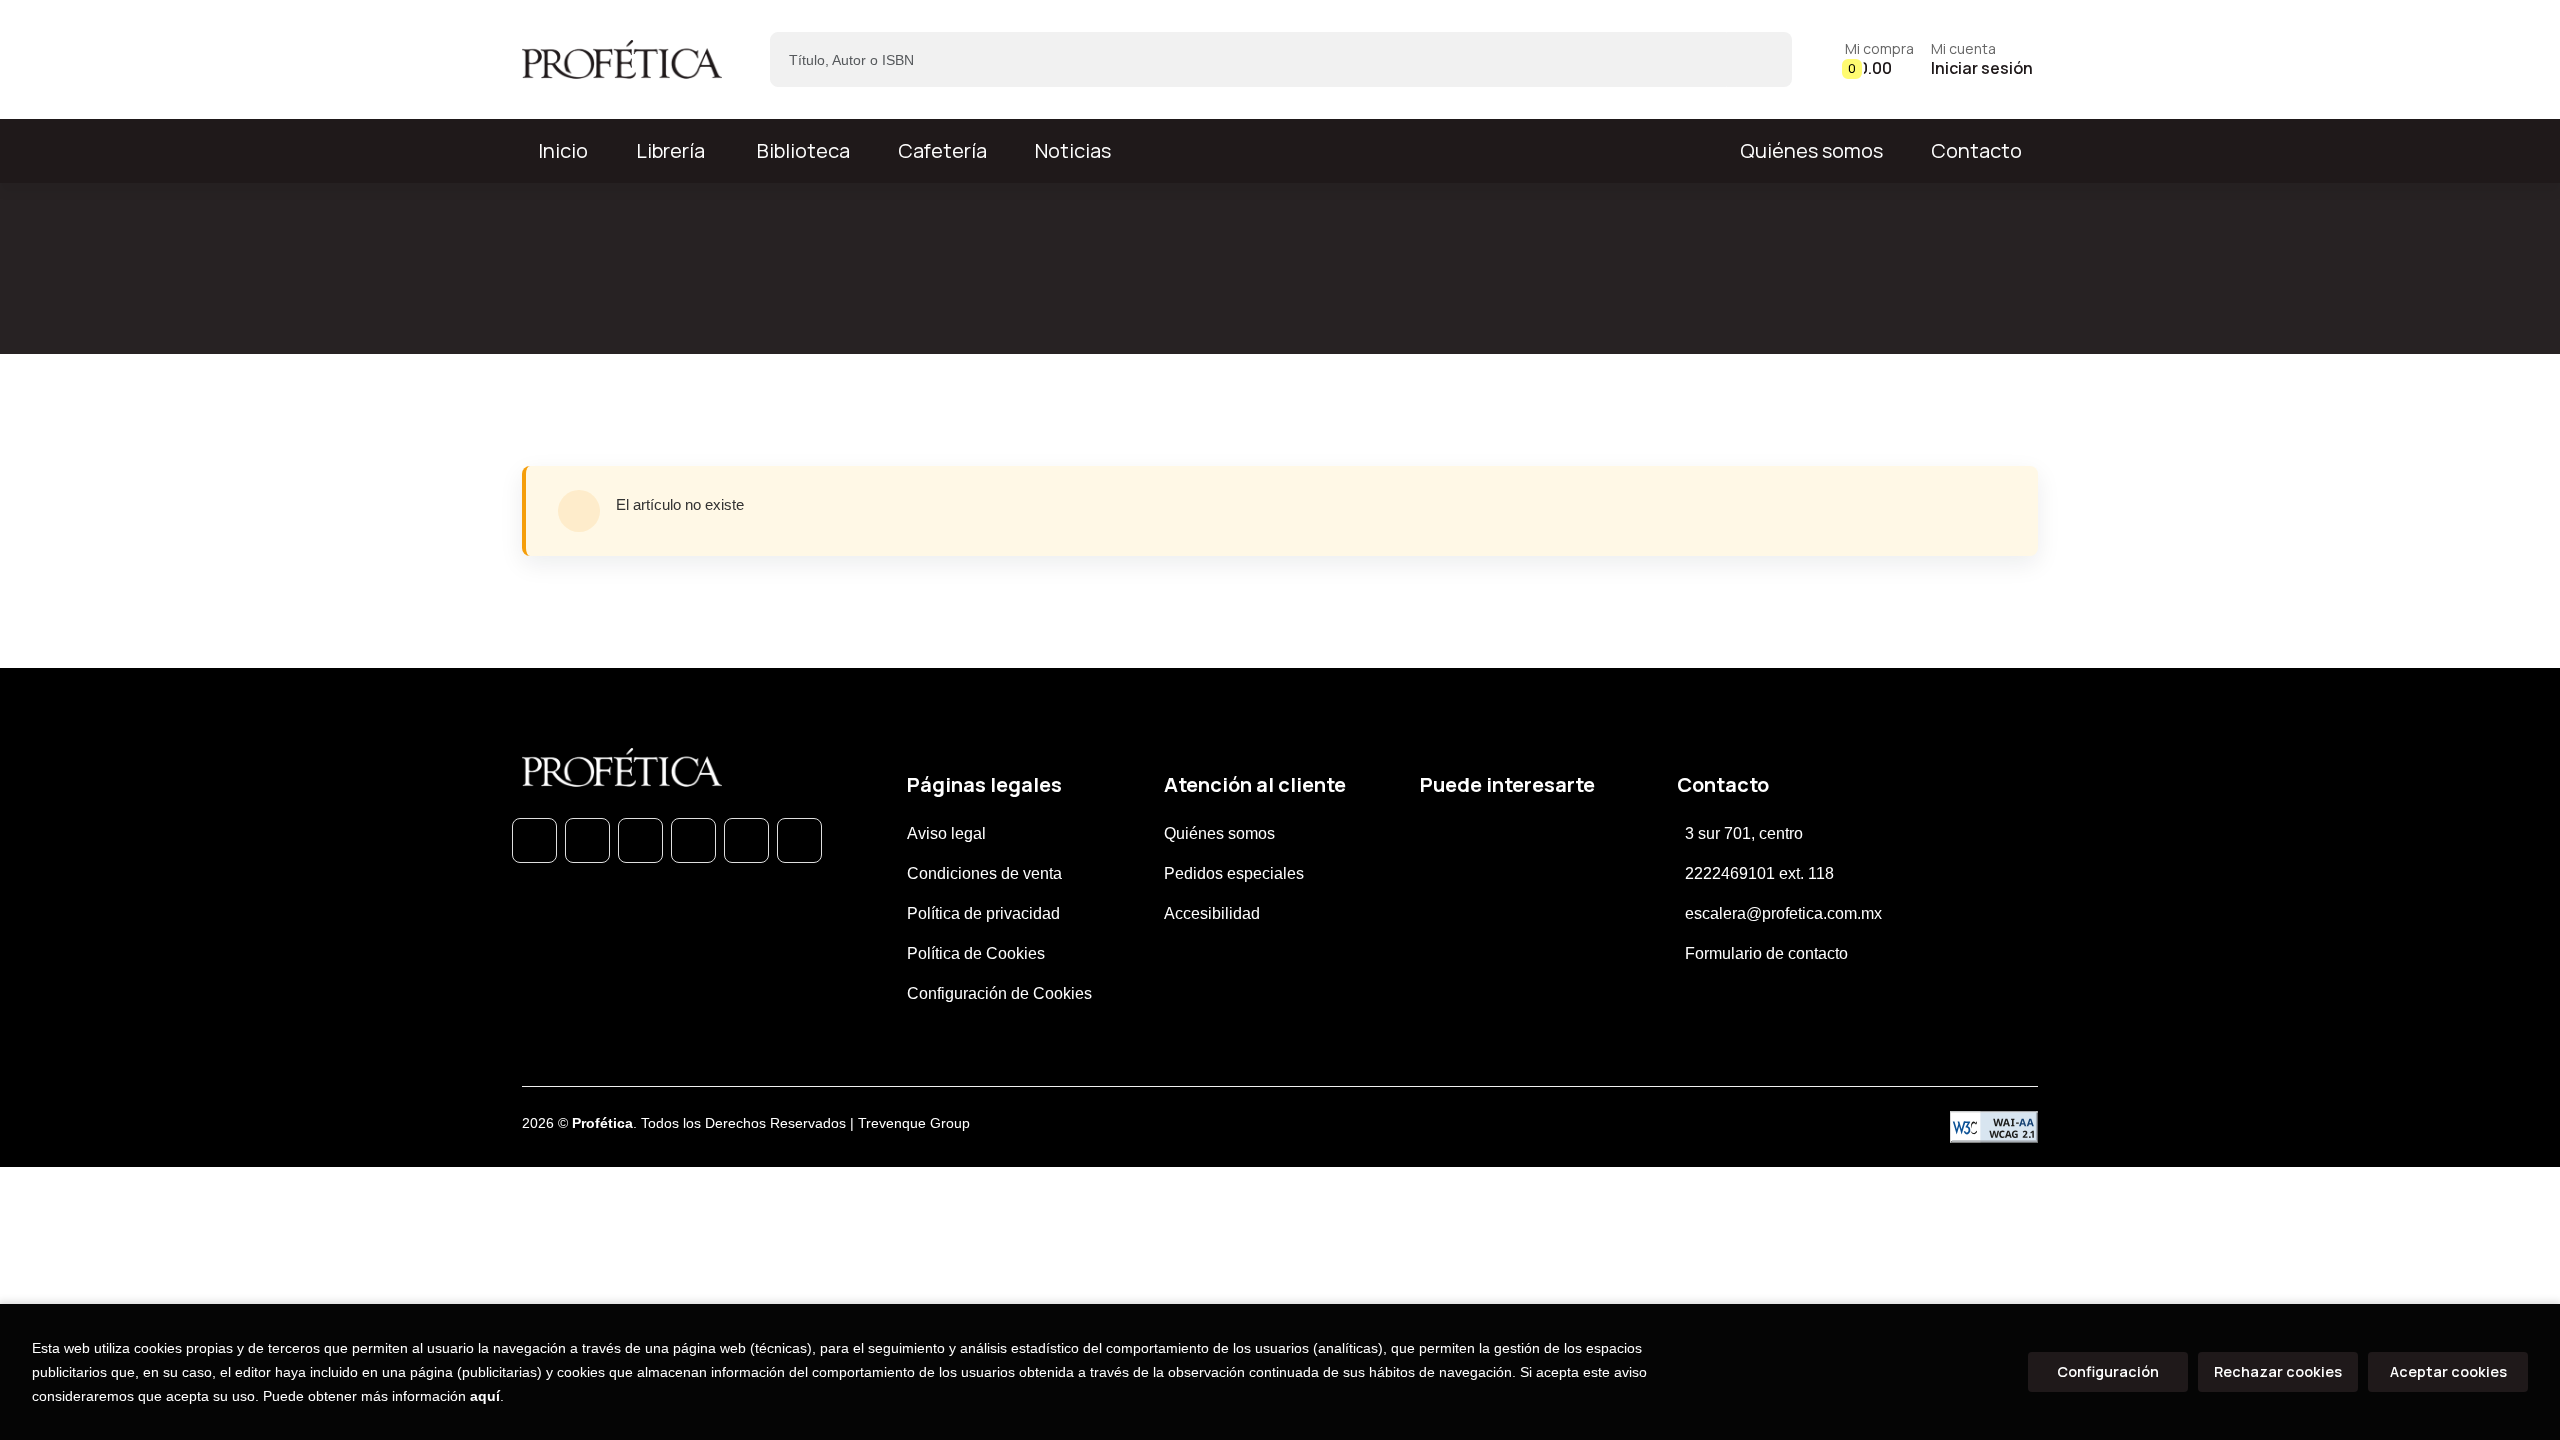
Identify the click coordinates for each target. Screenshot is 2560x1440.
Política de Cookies (976, 953)
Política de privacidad (983, 913)
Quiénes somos (1811, 150)
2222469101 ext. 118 (1759, 873)
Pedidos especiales (1234, 873)
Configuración (2108, 1371)
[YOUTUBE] (799, 840)
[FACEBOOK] (587, 840)
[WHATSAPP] (534, 840)
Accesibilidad (1212, 913)
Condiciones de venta (984, 873)
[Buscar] (1759, 59)
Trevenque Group (914, 1123)
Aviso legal (946, 833)
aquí (485, 1396)
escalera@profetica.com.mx (1783, 913)
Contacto (1976, 150)
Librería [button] (670, 150)
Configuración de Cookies (999, 993)
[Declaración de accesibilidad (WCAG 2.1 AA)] (1994, 1127)
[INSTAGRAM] (693, 840)
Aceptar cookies (2448, 1371)
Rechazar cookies (2278, 1371)
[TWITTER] (640, 840)
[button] (1879, 59)
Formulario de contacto (1766, 953)
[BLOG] (746, 840)
